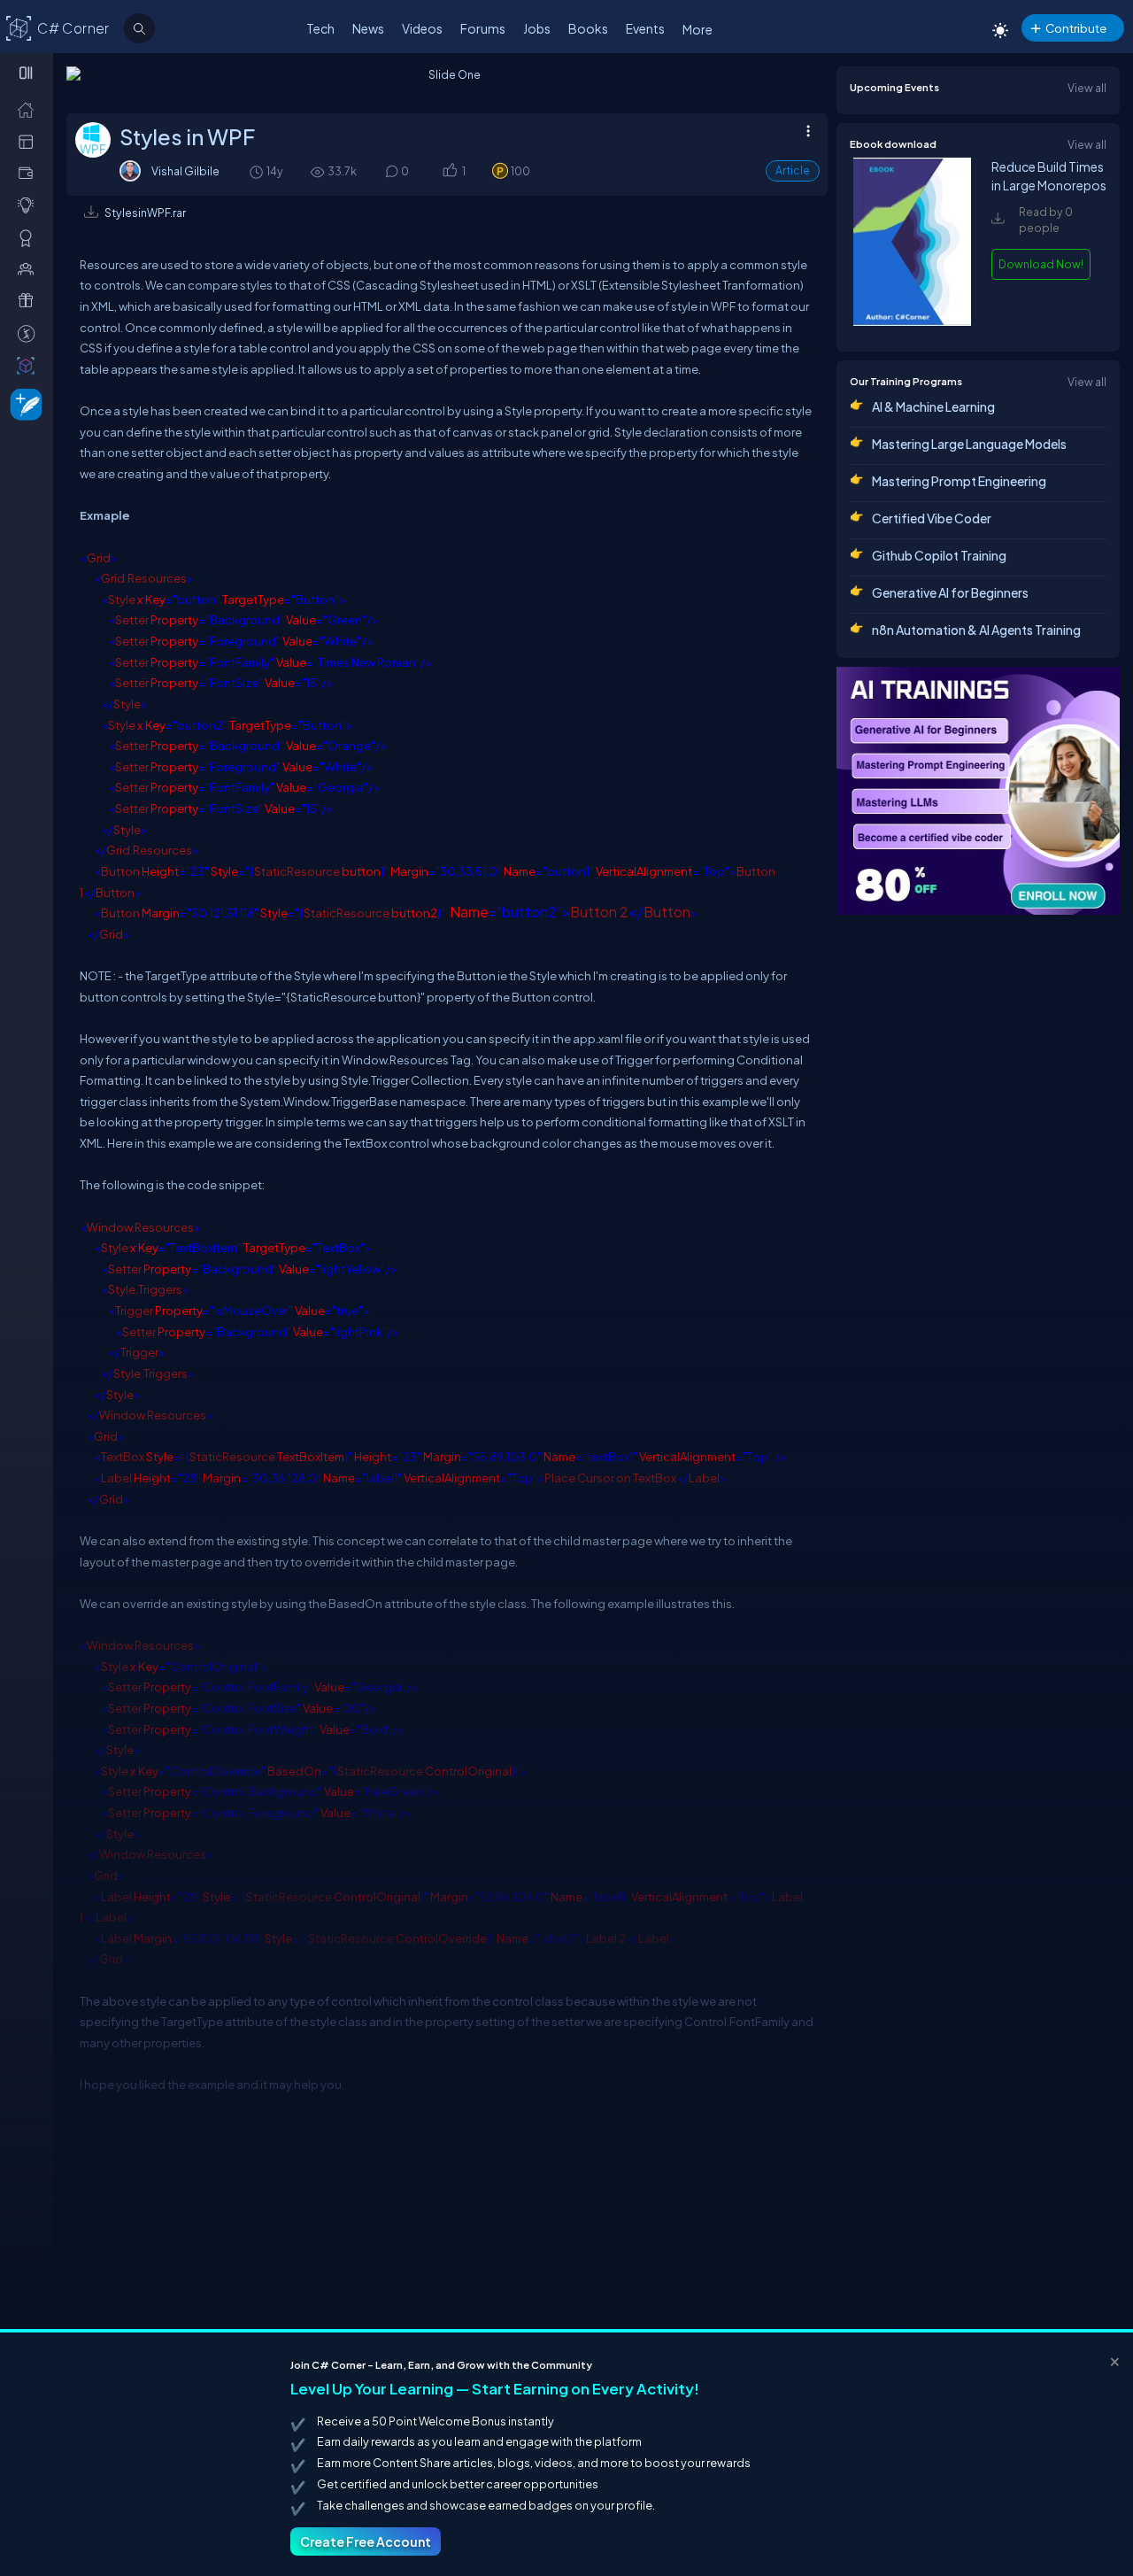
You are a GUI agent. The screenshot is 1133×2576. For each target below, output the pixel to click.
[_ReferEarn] (30, 300)
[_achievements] (30, 237)
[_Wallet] (30, 173)
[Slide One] (447, 85)
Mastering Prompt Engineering (959, 481)
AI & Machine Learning (933, 406)
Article (793, 170)
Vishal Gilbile (185, 171)
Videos (422, 28)
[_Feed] (30, 109)
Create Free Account (366, 2541)
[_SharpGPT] (30, 365)
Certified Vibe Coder (932, 518)
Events (645, 28)
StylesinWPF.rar (145, 213)
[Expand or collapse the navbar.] (28, 73)
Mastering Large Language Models (969, 444)
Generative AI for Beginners (950, 592)
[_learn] (30, 205)
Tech (320, 28)
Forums (483, 28)
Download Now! (1041, 264)
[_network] (30, 268)
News (368, 28)
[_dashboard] (30, 141)
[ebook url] (912, 321)
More (698, 29)
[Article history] (258, 171)
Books (588, 28)
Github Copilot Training (939, 555)
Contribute (1076, 28)
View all (1087, 88)
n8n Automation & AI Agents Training (976, 630)
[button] (449, 171)
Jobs (537, 28)
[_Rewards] (30, 333)
